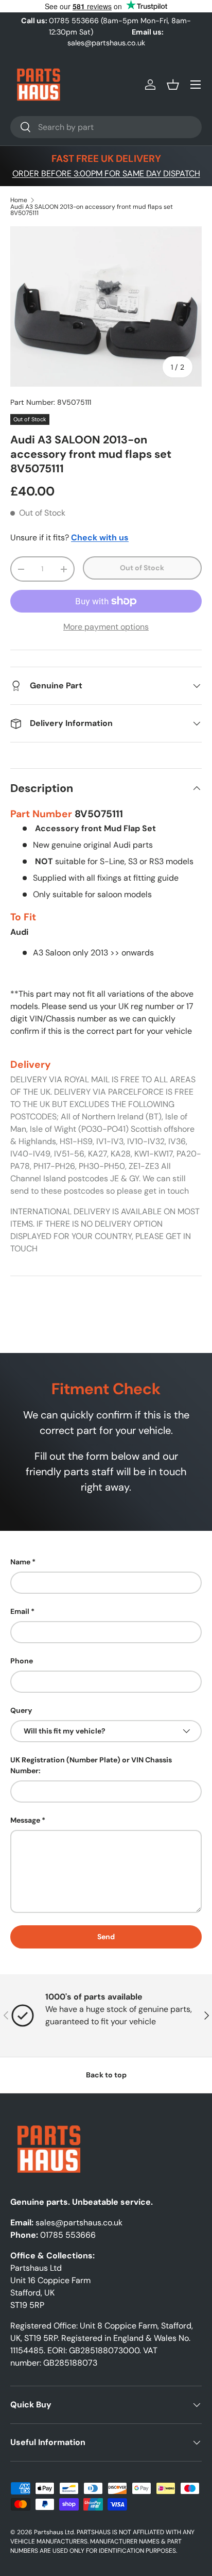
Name (20, 1562)
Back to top (106, 2075)
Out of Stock (142, 568)
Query (21, 1710)
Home (19, 200)
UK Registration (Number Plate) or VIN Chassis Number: (91, 1765)
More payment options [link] (106, 627)
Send (106, 1937)
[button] (173, 85)
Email (20, 1611)
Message (25, 1820)
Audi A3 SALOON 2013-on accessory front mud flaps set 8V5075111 (92, 210)
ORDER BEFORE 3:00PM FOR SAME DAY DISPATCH (106, 174)
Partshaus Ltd (54, 2532)
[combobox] (106, 127)
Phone (22, 1661)
